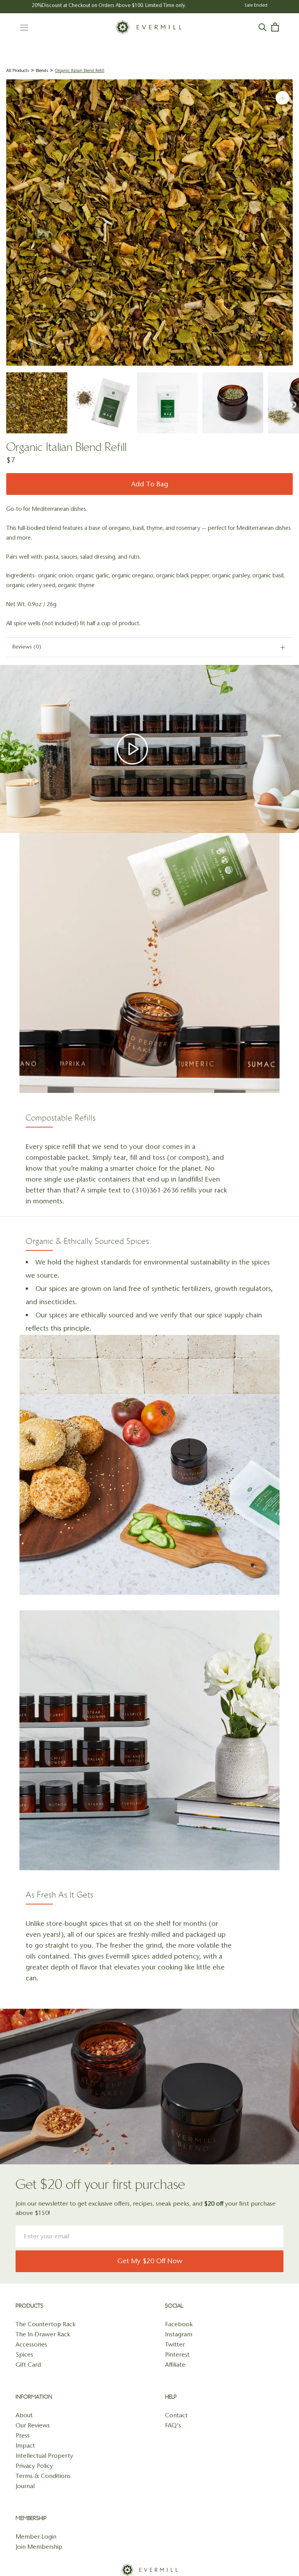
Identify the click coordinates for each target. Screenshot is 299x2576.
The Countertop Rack (46, 2324)
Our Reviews (33, 2425)
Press (23, 2435)
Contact (176, 2415)
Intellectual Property (44, 2456)
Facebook (179, 2324)
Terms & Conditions (43, 2476)
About (24, 2415)
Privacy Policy (34, 2466)
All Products (18, 71)
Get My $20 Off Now (150, 2261)
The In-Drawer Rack (43, 2334)
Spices (24, 2354)
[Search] (263, 27)
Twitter (175, 2344)
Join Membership (39, 2547)
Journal (25, 2486)
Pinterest (177, 2354)
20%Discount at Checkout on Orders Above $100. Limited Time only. (109, 5)
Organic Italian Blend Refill (80, 71)
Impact (25, 2445)
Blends (42, 71)
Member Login (36, 2537)
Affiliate (175, 2365)
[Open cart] (275, 27)
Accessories (31, 2344)
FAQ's (173, 2425)
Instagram (179, 2334)
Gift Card (28, 2365)
